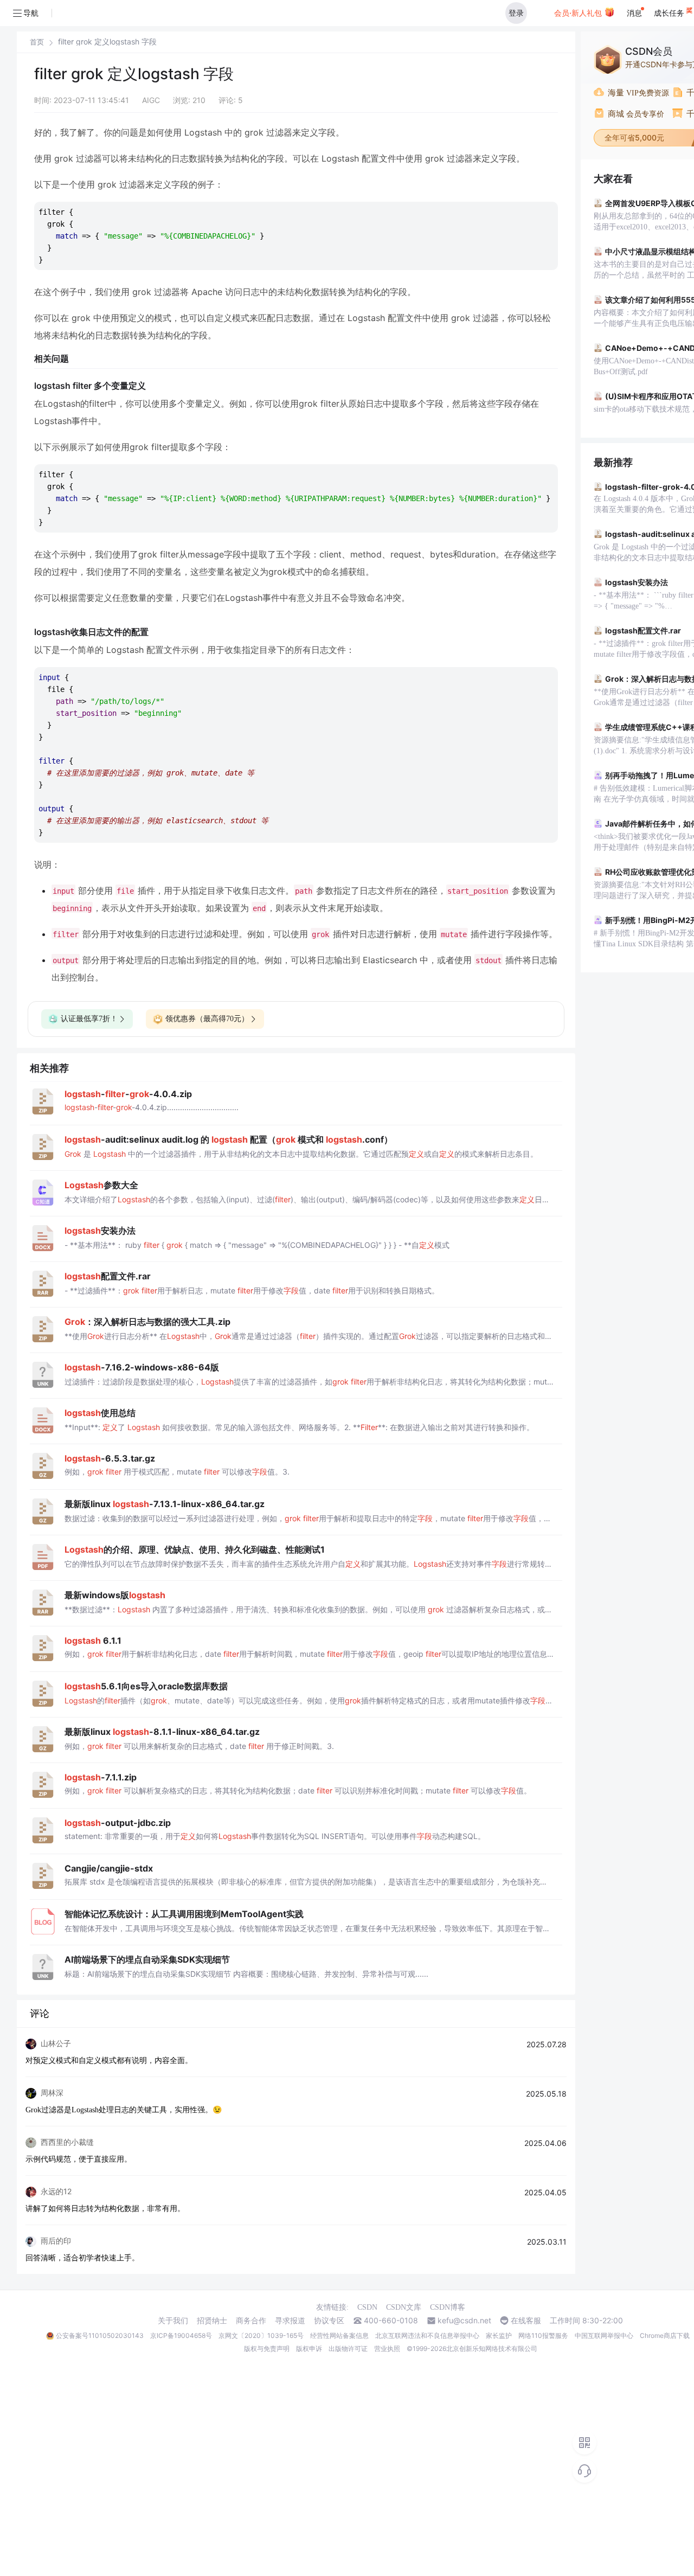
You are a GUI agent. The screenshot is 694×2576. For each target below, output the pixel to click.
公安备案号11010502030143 (100, 2335)
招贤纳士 (212, 2321)
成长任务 (670, 13)
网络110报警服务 (543, 2335)
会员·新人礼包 (579, 13)
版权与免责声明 (267, 2348)
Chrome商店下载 (665, 2335)
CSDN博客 (448, 2307)
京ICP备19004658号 (181, 2335)
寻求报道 (290, 2321)
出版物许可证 (348, 2348)
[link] (37, 42)
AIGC (151, 100)
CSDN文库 (404, 2307)
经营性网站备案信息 (339, 2335)
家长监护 (499, 2335)
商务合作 (251, 2321)
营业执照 (387, 2348)
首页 (37, 42)
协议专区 (329, 2321)
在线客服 (526, 2321)
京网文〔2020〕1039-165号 (261, 2335)
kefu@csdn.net (464, 2321)
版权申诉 (309, 2348)
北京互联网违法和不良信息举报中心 (427, 2335)
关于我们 (173, 2321)
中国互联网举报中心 (604, 2335)
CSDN (367, 2307)
